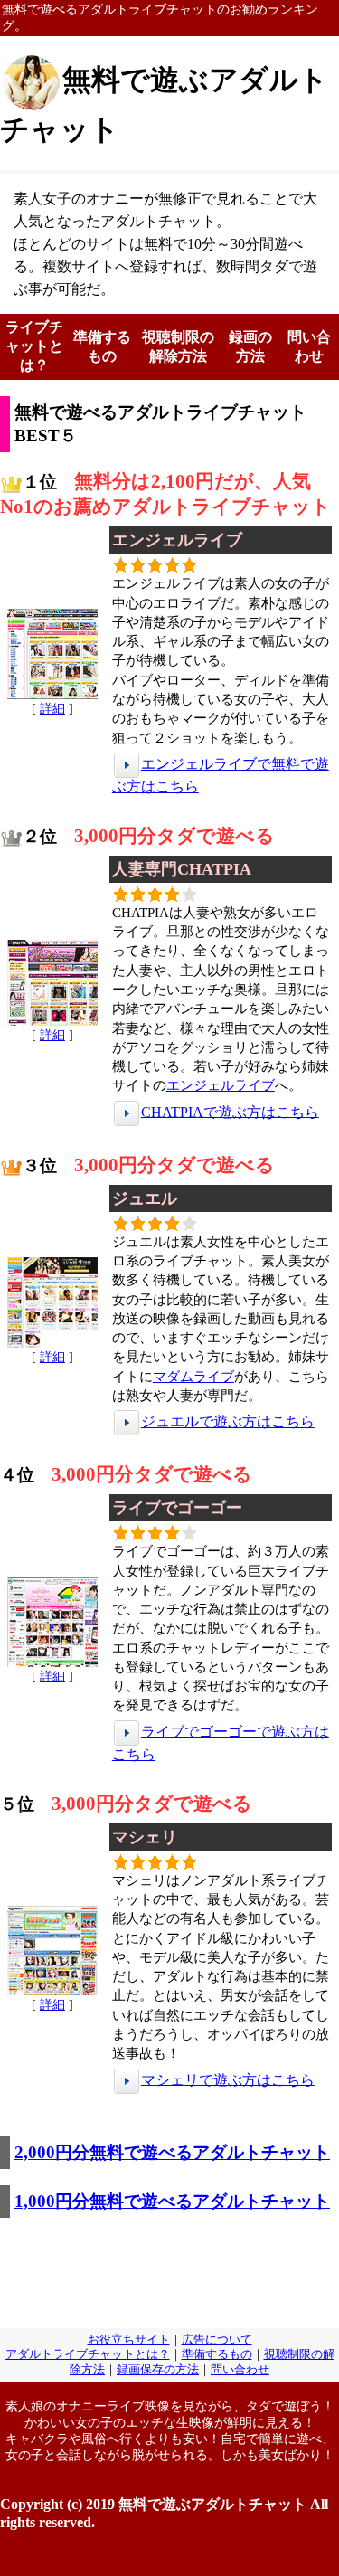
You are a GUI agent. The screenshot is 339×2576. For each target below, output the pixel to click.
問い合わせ (240, 2370)
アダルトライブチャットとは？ (88, 2354)
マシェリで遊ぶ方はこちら (228, 2079)
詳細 (52, 708)
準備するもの (217, 2354)
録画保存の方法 (158, 2370)
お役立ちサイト (129, 2340)
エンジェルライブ (221, 1085)
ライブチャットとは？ (34, 346)
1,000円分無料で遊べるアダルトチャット (172, 2201)
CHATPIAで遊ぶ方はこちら (230, 1111)
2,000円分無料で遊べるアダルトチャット (172, 2152)
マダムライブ (193, 1376)
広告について (217, 2340)
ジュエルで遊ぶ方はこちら (228, 1421)
